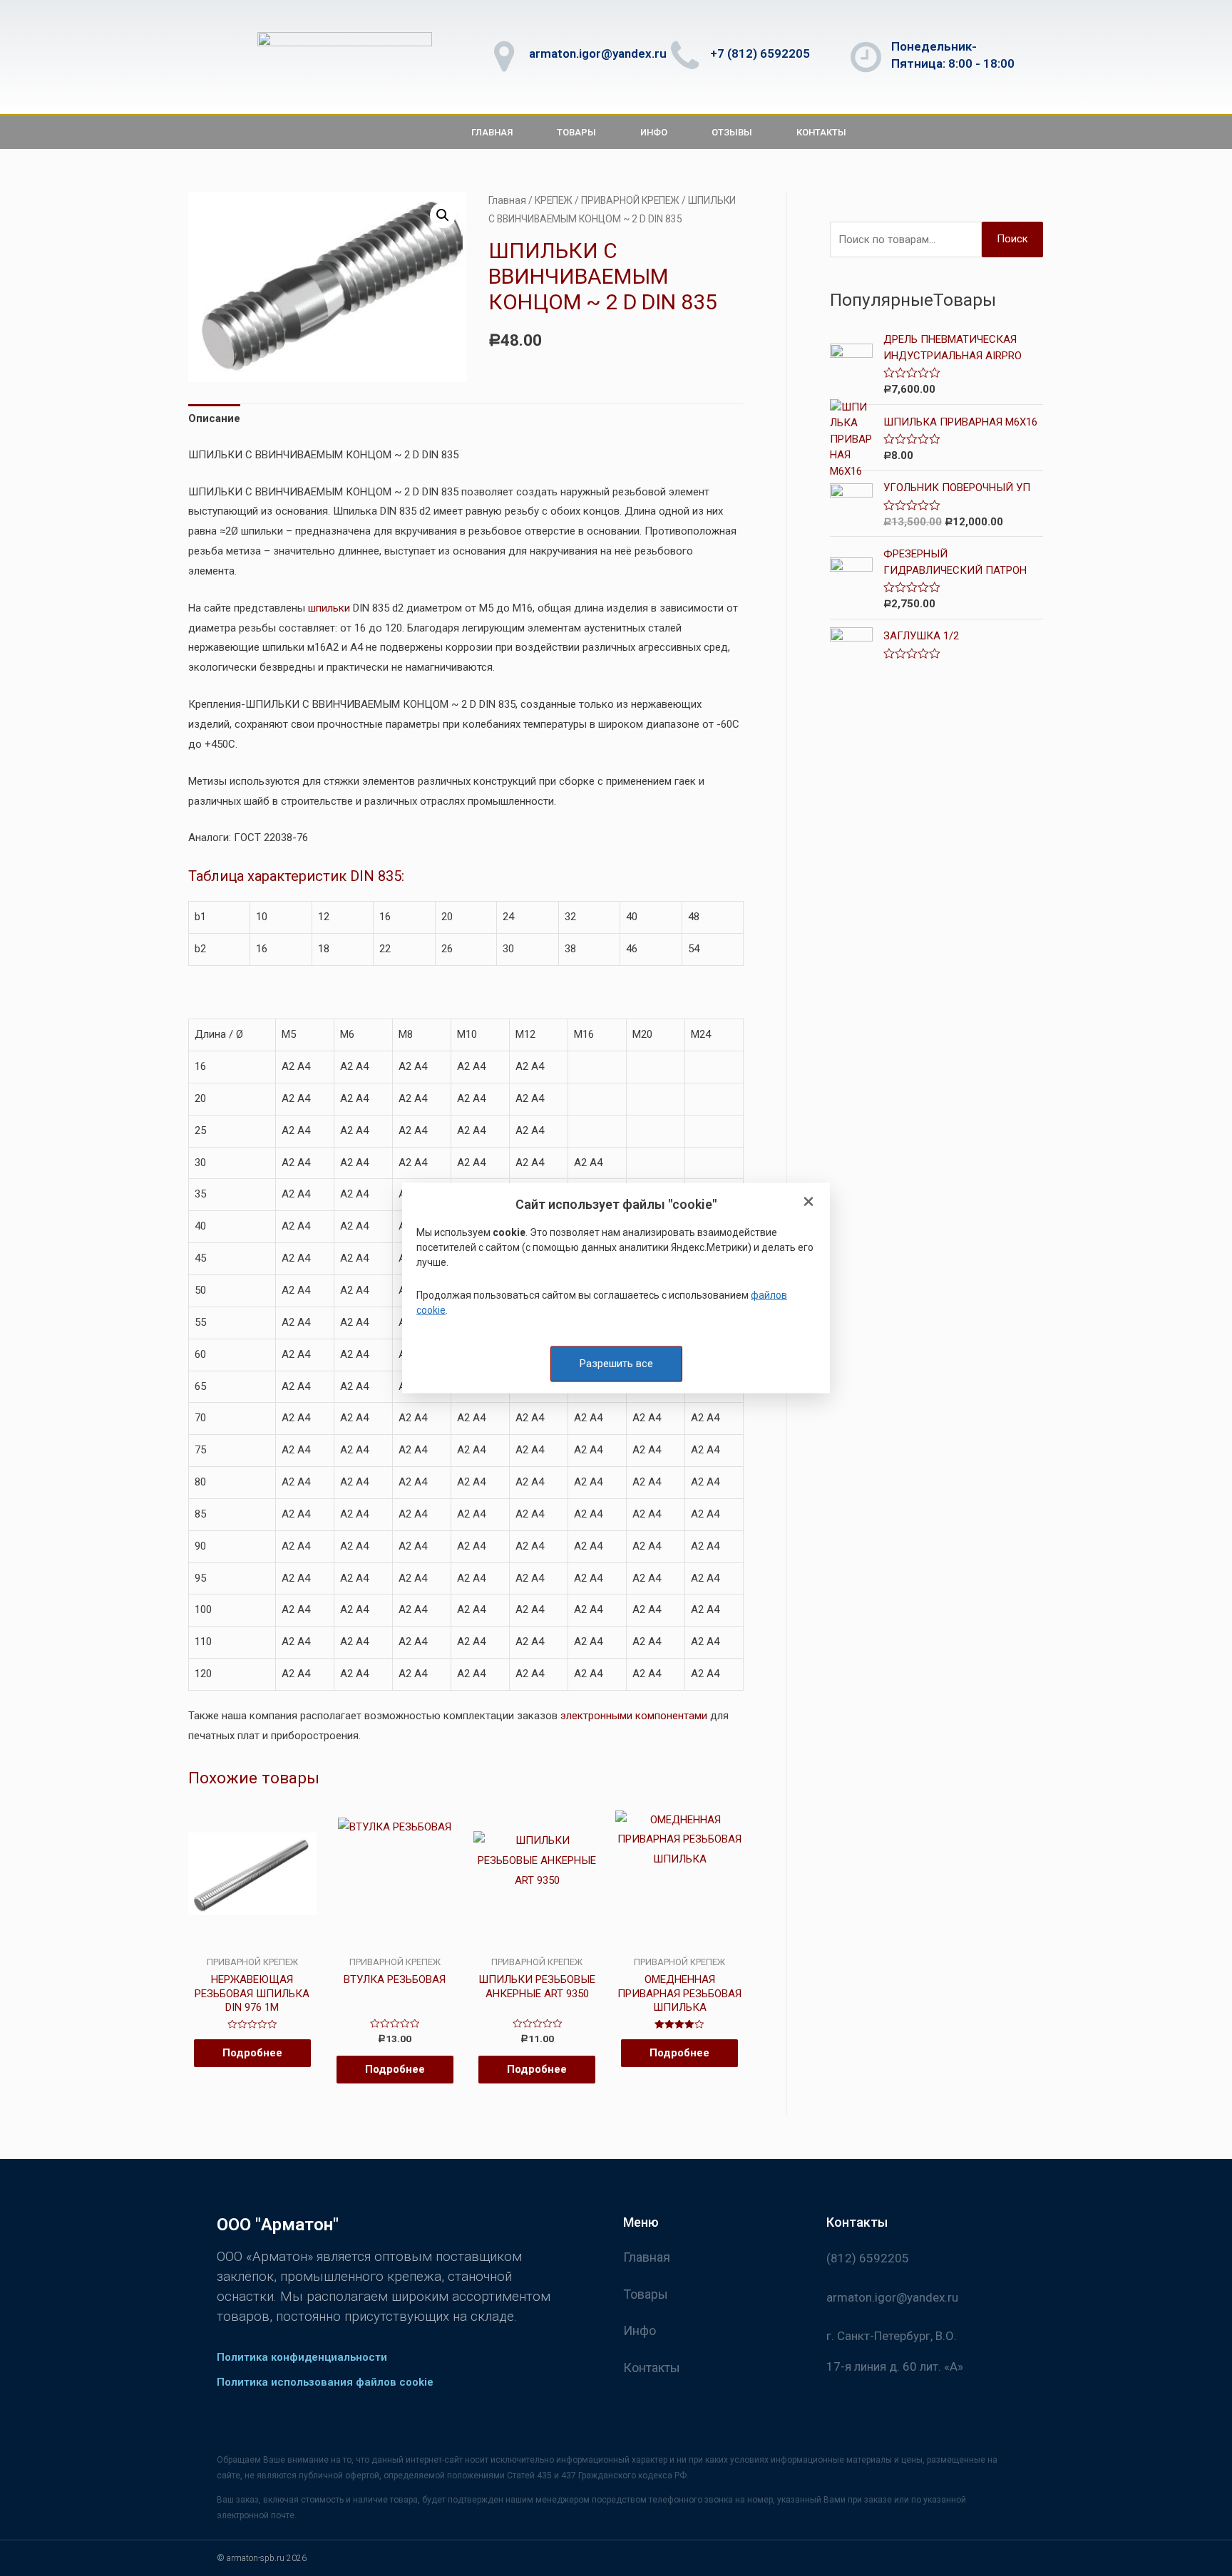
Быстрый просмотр (252, 1944)
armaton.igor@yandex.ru (598, 53)
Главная (492, 132)
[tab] (214, 419)
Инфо (654, 132)
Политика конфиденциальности (302, 2357)
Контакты (821, 132)
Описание (214, 418)
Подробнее (252, 2053)
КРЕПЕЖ (554, 200)
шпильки (329, 608)
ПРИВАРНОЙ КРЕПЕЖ (630, 200)
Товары (576, 132)
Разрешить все (616, 1364)
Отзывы (732, 132)
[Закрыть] (808, 1203)
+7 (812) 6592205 (760, 53)
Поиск (1012, 239)
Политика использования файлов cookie (325, 2382)
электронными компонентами (634, 1716)
